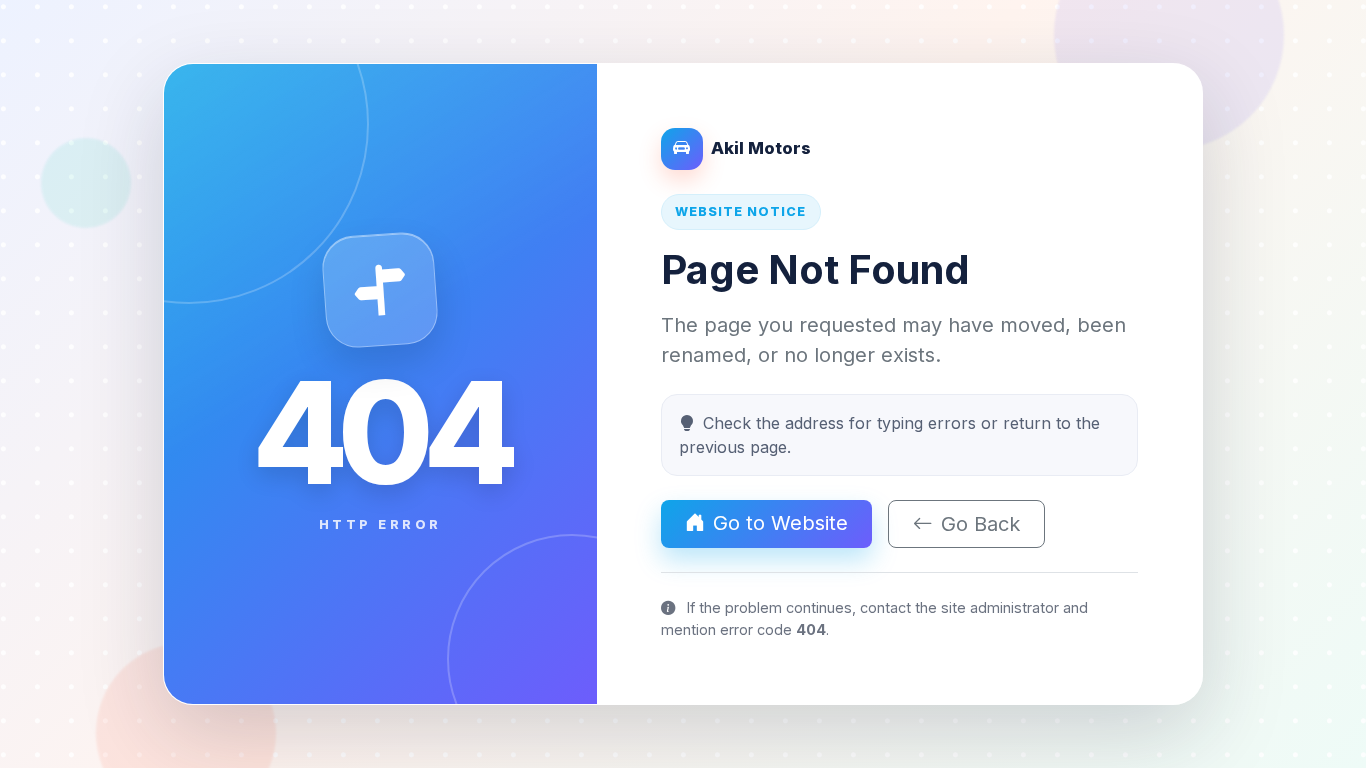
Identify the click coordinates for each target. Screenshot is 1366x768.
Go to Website (780, 523)
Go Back (980, 524)
